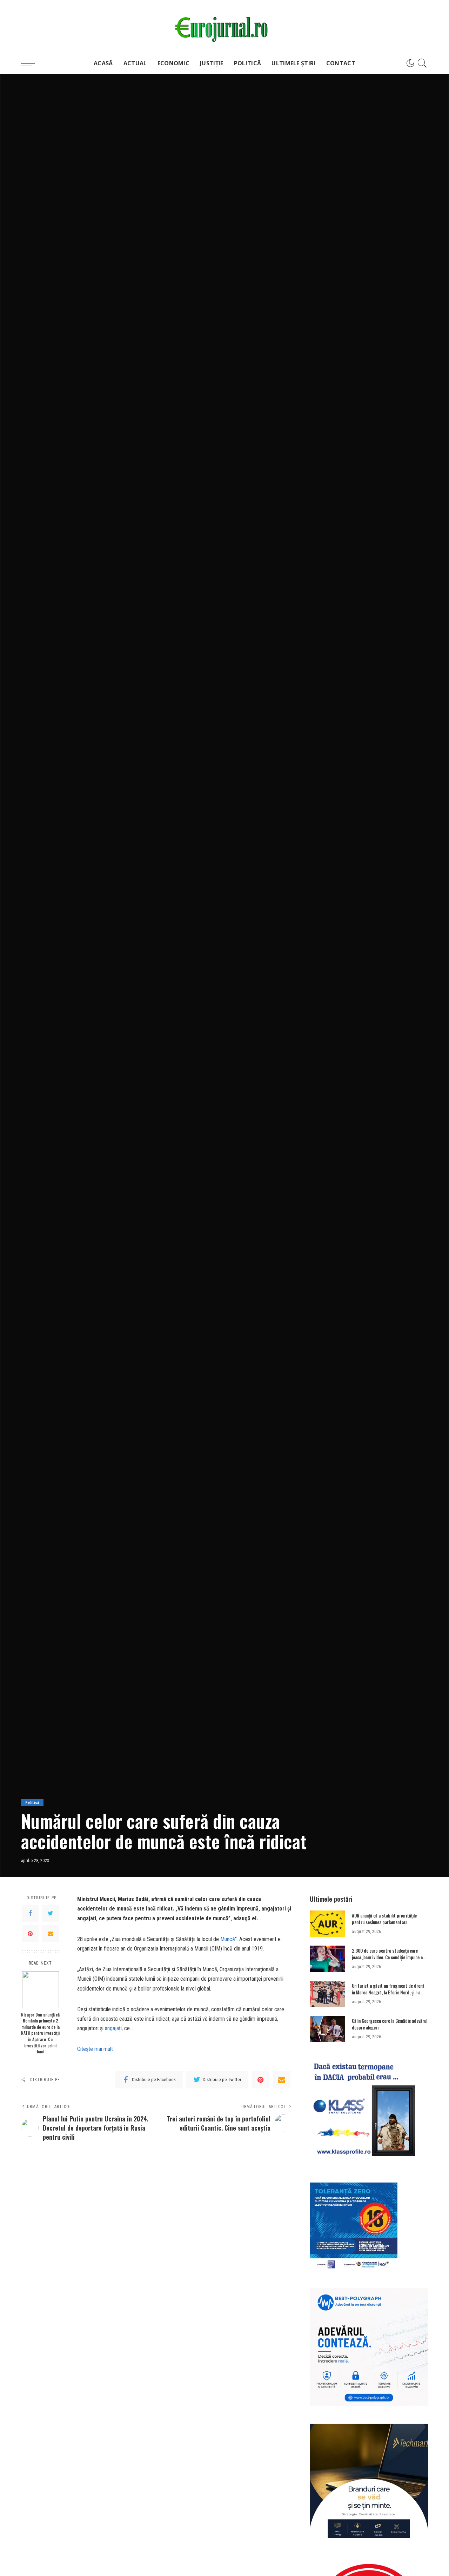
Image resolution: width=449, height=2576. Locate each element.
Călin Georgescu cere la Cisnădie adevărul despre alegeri (390, 2024)
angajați (113, 2028)
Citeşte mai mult (95, 2049)
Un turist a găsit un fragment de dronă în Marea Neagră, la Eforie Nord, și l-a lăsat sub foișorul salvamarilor (388, 1992)
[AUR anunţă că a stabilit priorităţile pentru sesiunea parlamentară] (327, 1924)
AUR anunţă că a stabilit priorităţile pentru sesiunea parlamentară (384, 1919)
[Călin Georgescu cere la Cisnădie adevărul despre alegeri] (327, 2029)
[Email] (51, 1934)
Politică (32, 1803)
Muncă (228, 1939)
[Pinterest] (30, 1934)
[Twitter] (51, 1914)
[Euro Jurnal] (224, 26)
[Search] (422, 63)
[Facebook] (30, 1914)
